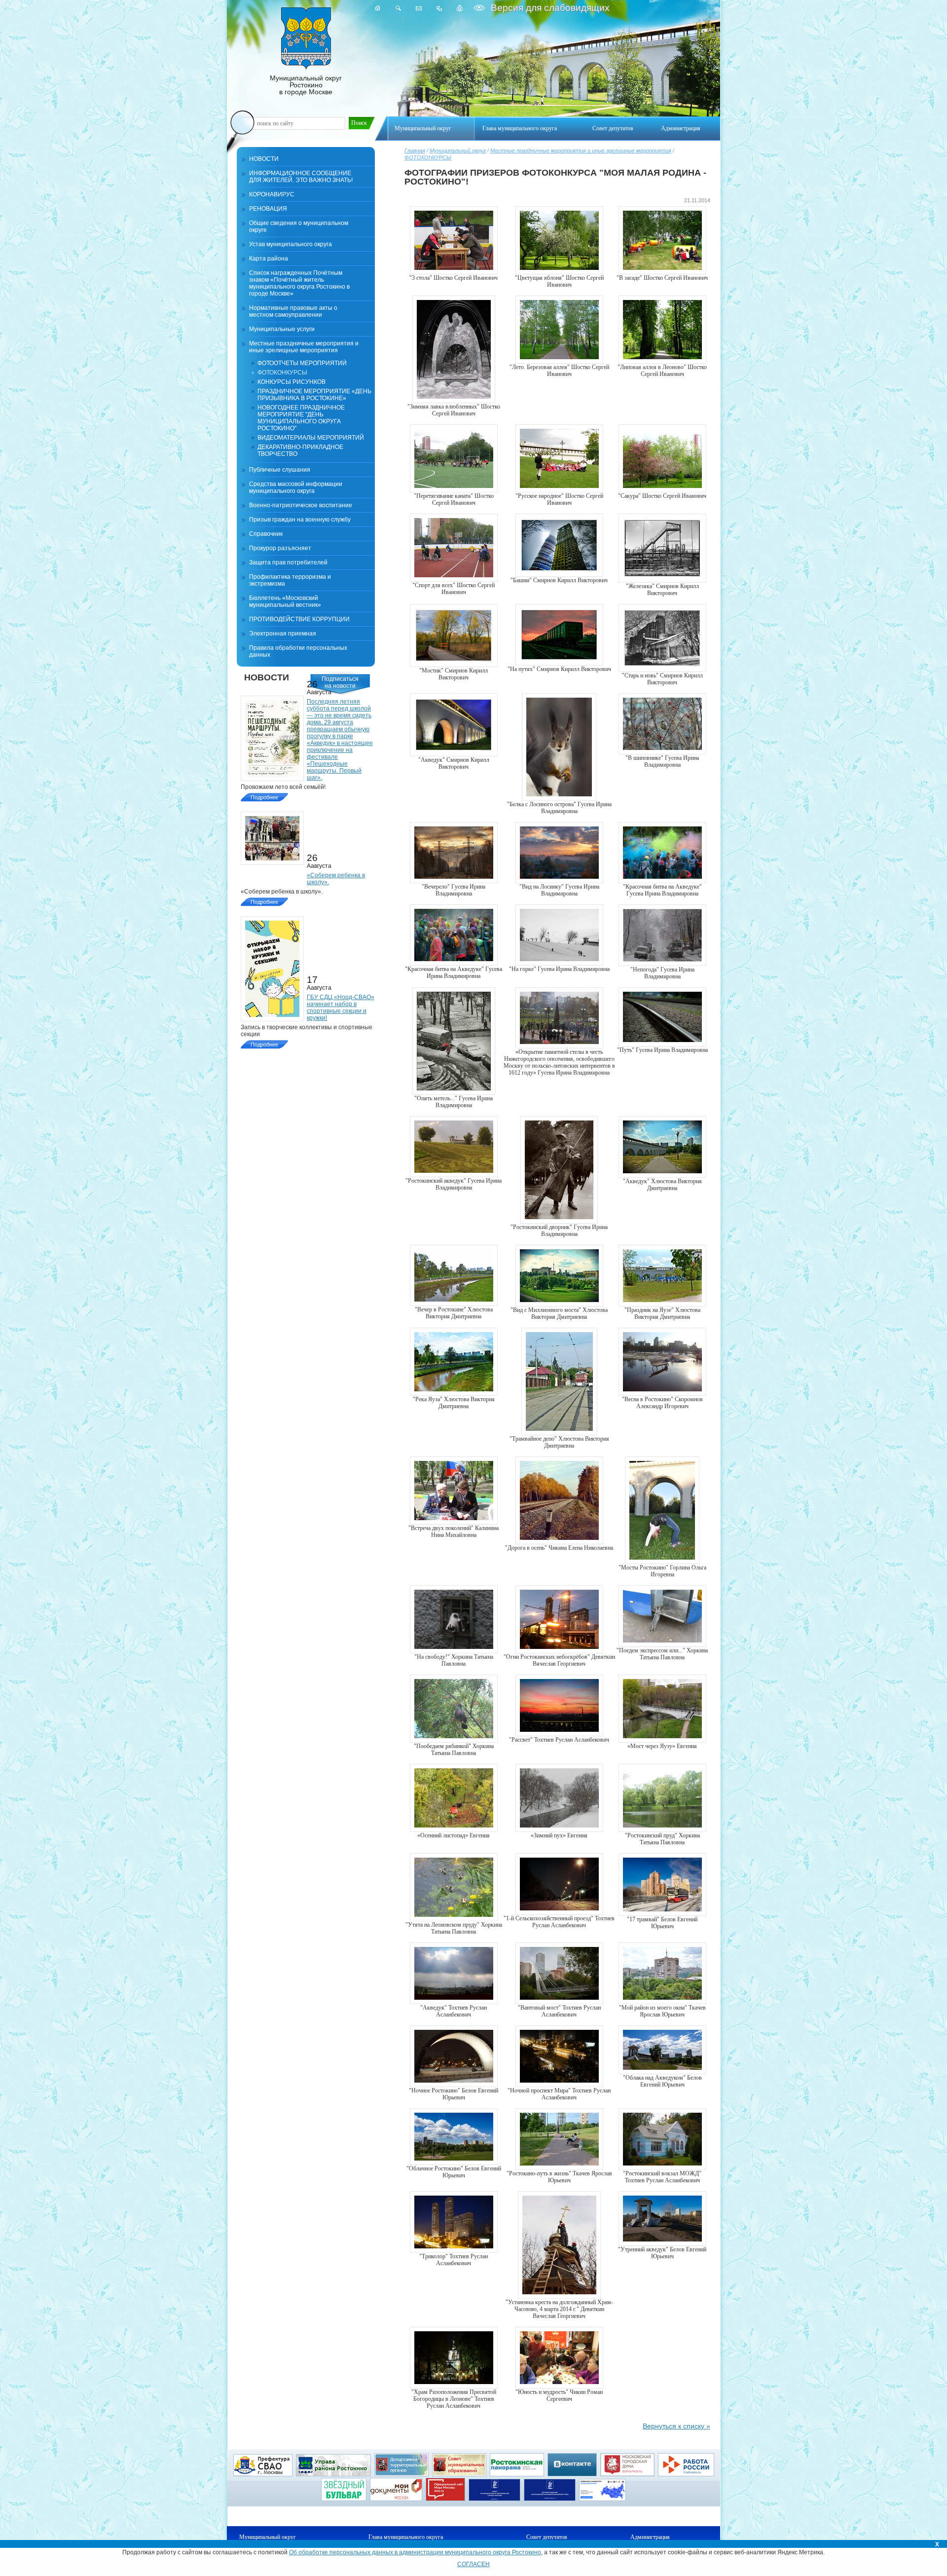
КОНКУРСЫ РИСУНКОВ (291, 382)
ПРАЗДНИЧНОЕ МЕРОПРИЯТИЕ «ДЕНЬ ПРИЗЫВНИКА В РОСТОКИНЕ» (314, 395)
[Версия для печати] (460, 8)
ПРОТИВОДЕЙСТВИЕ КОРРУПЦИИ (299, 619)
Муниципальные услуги (282, 329)
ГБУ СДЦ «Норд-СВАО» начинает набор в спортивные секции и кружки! (341, 1008)
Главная (415, 150)
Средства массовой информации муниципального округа (296, 487)
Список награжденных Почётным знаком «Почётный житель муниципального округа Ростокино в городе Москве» (299, 283)
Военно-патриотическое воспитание (301, 505)
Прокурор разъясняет (280, 548)
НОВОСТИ (264, 159)
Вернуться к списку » (676, 2426)
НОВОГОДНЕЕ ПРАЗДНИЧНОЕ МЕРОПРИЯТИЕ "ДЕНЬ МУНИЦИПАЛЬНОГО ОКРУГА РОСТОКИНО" (301, 418)
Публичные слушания (280, 470)
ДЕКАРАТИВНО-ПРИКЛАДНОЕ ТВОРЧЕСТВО (300, 450)
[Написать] (419, 8)
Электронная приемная (283, 634)
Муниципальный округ (458, 150)
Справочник (266, 534)
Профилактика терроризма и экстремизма (290, 580)
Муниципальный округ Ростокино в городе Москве (306, 85)
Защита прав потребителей (288, 562)
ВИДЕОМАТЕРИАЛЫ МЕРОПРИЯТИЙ (311, 438)
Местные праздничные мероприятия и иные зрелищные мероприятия (581, 150)
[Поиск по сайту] (398, 8)
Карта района (269, 259)
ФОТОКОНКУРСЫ (428, 157)
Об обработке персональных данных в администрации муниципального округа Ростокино (415, 2552)
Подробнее (264, 797)
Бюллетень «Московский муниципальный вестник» (285, 601)
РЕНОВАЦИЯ (268, 209)
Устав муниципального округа (291, 244)
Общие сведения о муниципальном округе (299, 226)
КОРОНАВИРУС (272, 194)
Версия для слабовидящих (549, 8)
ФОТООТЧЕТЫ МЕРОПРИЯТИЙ (302, 363)
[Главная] (378, 8)
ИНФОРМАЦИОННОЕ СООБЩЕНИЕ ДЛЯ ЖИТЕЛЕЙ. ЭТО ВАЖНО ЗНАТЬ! (301, 177)
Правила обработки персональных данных (298, 651)
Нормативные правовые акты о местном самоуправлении (293, 311)
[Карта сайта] (439, 8)
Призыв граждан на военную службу (300, 520)
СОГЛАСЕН (473, 2564)
